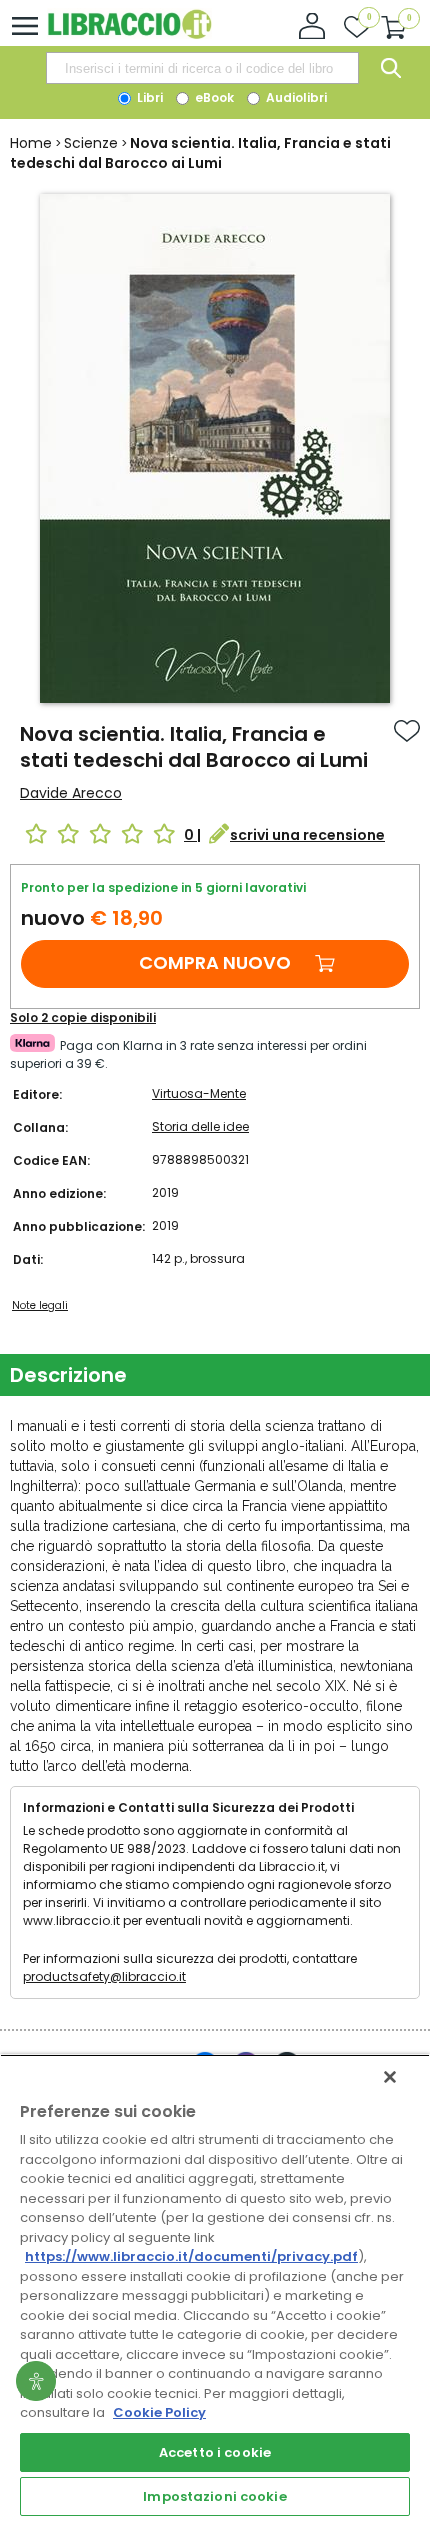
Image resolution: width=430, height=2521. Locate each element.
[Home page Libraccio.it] (129, 34)
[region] (215, 2287)
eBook (213, 97)
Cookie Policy (159, 2412)
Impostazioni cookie (214, 2496)
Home (31, 143)
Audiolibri (295, 97)
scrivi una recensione (307, 835)
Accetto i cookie (215, 2452)
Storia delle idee (200, 1126)
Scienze (91, 143)
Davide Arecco (71, 793)
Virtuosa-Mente (199, 1093)
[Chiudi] (390, 2077)
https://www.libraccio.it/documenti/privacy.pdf (191, 2256)
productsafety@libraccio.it (104, 1976)
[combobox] (202, 68)
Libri (148, 97)
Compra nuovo (215, 962)
